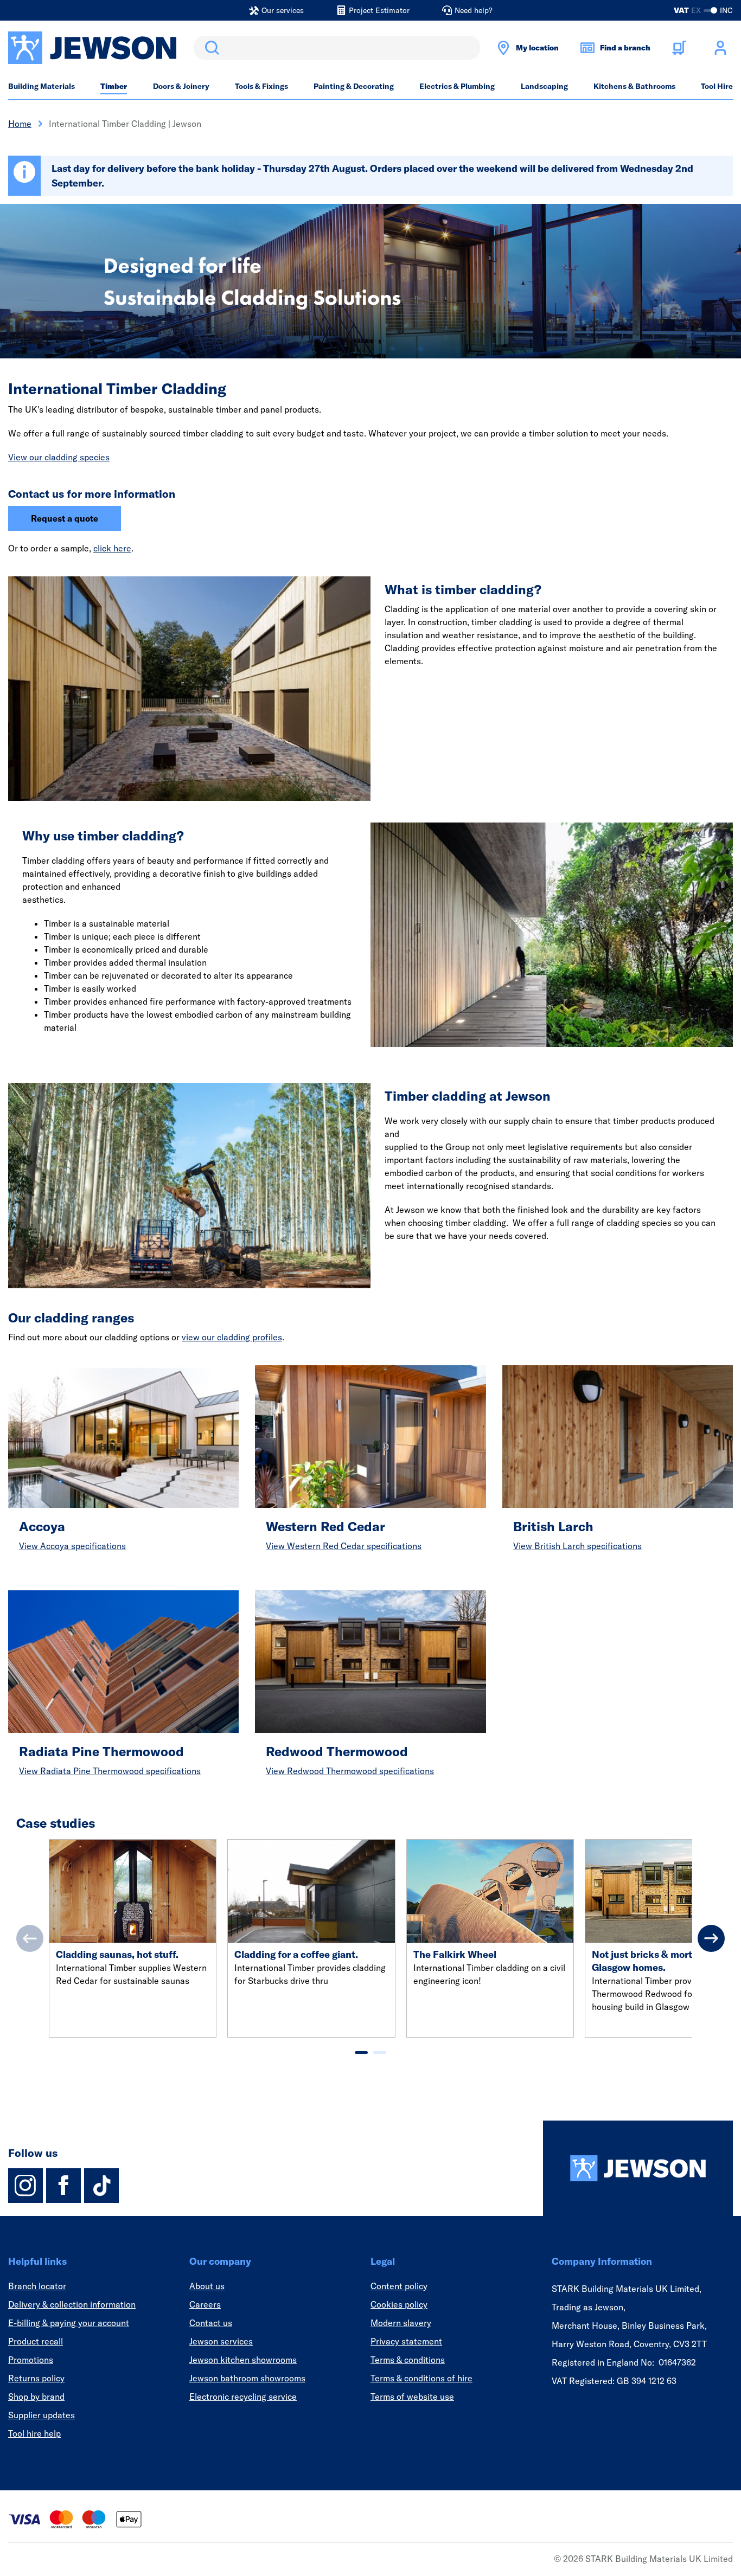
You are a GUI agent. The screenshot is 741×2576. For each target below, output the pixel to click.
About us (207, 2286)
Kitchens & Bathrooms (634, 86)
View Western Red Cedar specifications (344, 1546)
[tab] (361, 2053)
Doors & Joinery (181, 86)
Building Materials (41, 86)
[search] (337, 48)
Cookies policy (399, 2304)
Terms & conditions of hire (421, 2378)
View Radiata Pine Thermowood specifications (110, 1771)
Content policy (399, 2286)
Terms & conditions (408, 2360)
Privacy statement (406, 2341)
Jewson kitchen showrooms (243, 2360)
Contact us (211, 2323)
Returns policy (36, 2378)
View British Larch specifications (577, 1546)
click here (112, 548)
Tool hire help (34, 2433)
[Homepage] (638, 2168)
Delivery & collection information (72, 2304)
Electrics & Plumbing (457, 86)
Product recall (36, 2341)
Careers (205, 2304)
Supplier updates (41, 2415)
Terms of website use (412, 2397)
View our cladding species (59, 457)
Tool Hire (717, 86)
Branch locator (37, 2286)
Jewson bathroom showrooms (247, 2378)
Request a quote (65, 518)
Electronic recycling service (243, 2397)
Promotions (31, 2360)
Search (210, 48)
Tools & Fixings (261, 86)
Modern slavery (401, 2323)
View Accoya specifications (72, 1546)
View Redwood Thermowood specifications (350, 1771)
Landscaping (544, 86)
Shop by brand (36, 2397)
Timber (114, 86)
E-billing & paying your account (69, 2323)
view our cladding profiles (232, 1337)
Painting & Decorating (354, 86)
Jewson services (221, 2341)
